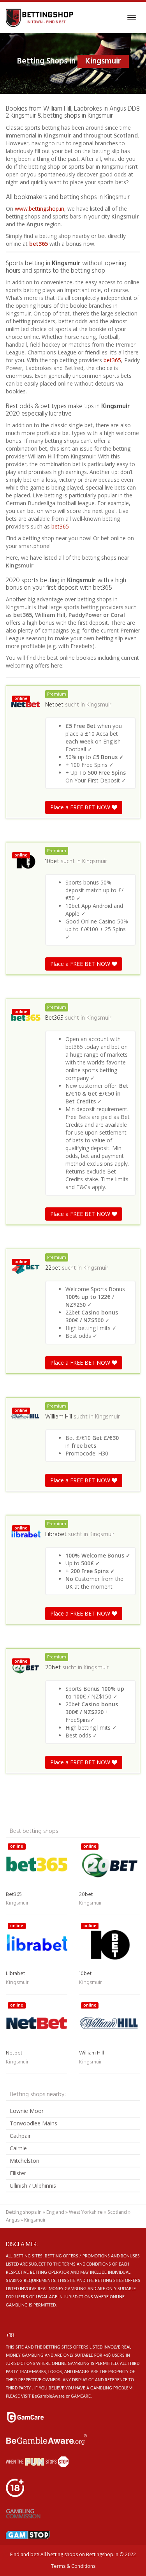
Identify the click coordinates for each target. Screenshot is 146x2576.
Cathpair (20, 2136)
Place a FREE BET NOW (81, 807)
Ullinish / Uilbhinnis (33, 2186)
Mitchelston (25, 2161)
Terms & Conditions (73, 2566)
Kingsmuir (99, 705)
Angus (13, 2220)
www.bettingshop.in (40, 209)
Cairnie (18, 2148)
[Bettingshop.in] (40, 18)
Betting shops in (24, 2212)
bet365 (39, 244)
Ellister (18, 2173)
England (55, 2212)
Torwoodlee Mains (33, 2123)
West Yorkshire (86, 2212)
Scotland (117, 2212)
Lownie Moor (27, 2111)
